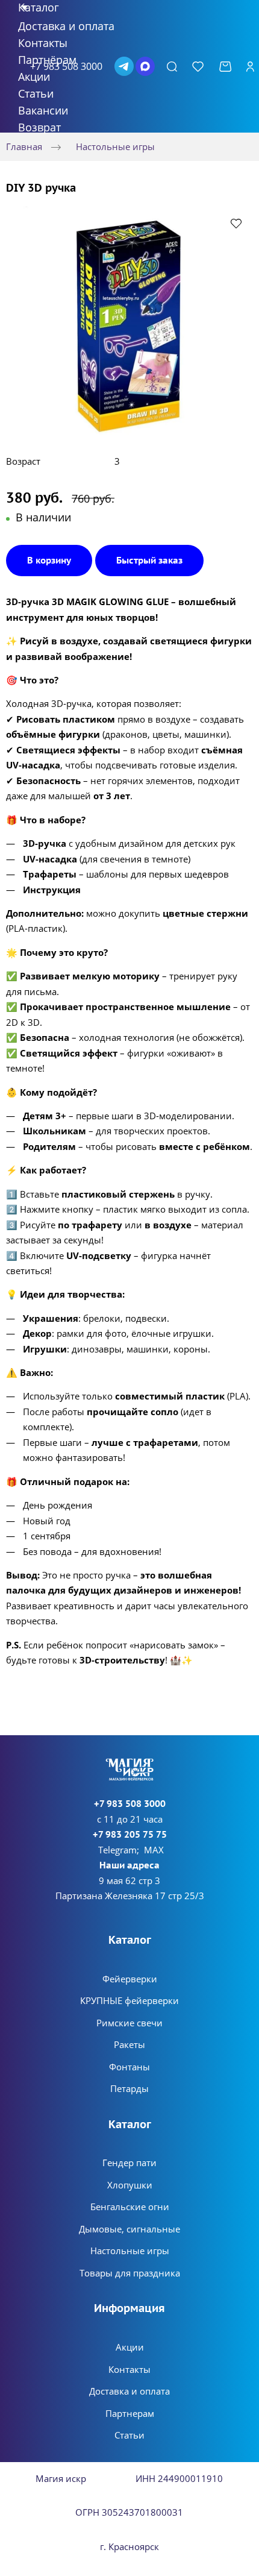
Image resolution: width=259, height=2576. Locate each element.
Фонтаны (129, 2067)
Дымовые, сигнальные (129, 2229)
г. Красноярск (129, 2546)
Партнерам (130, 2413)
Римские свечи (129, 2023)
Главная (24, 146)
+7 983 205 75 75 (130, 1834)
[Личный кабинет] (250, 66)
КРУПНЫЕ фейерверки (129, 2000)
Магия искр (61, 2478)
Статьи (129, 2435)
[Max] (145, 66)
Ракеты (129, 2044)
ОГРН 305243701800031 (129, 2512)
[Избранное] (198, 66)
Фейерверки (130, 1979)
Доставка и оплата (129, 2391)
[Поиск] (172, 66)
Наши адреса (129, 1865)
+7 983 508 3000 (130, 1804)
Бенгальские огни (130, 2207)
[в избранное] (236, 223)
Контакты (129, 2369)
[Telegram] (124, 66)
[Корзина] (225, 67)
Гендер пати (129, 2163)
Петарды (129, 2088)
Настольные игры (115, 146)
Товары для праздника (130, 2273)
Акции (130, 2347)
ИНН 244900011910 (179, 2478)
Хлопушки (130, 2185)
